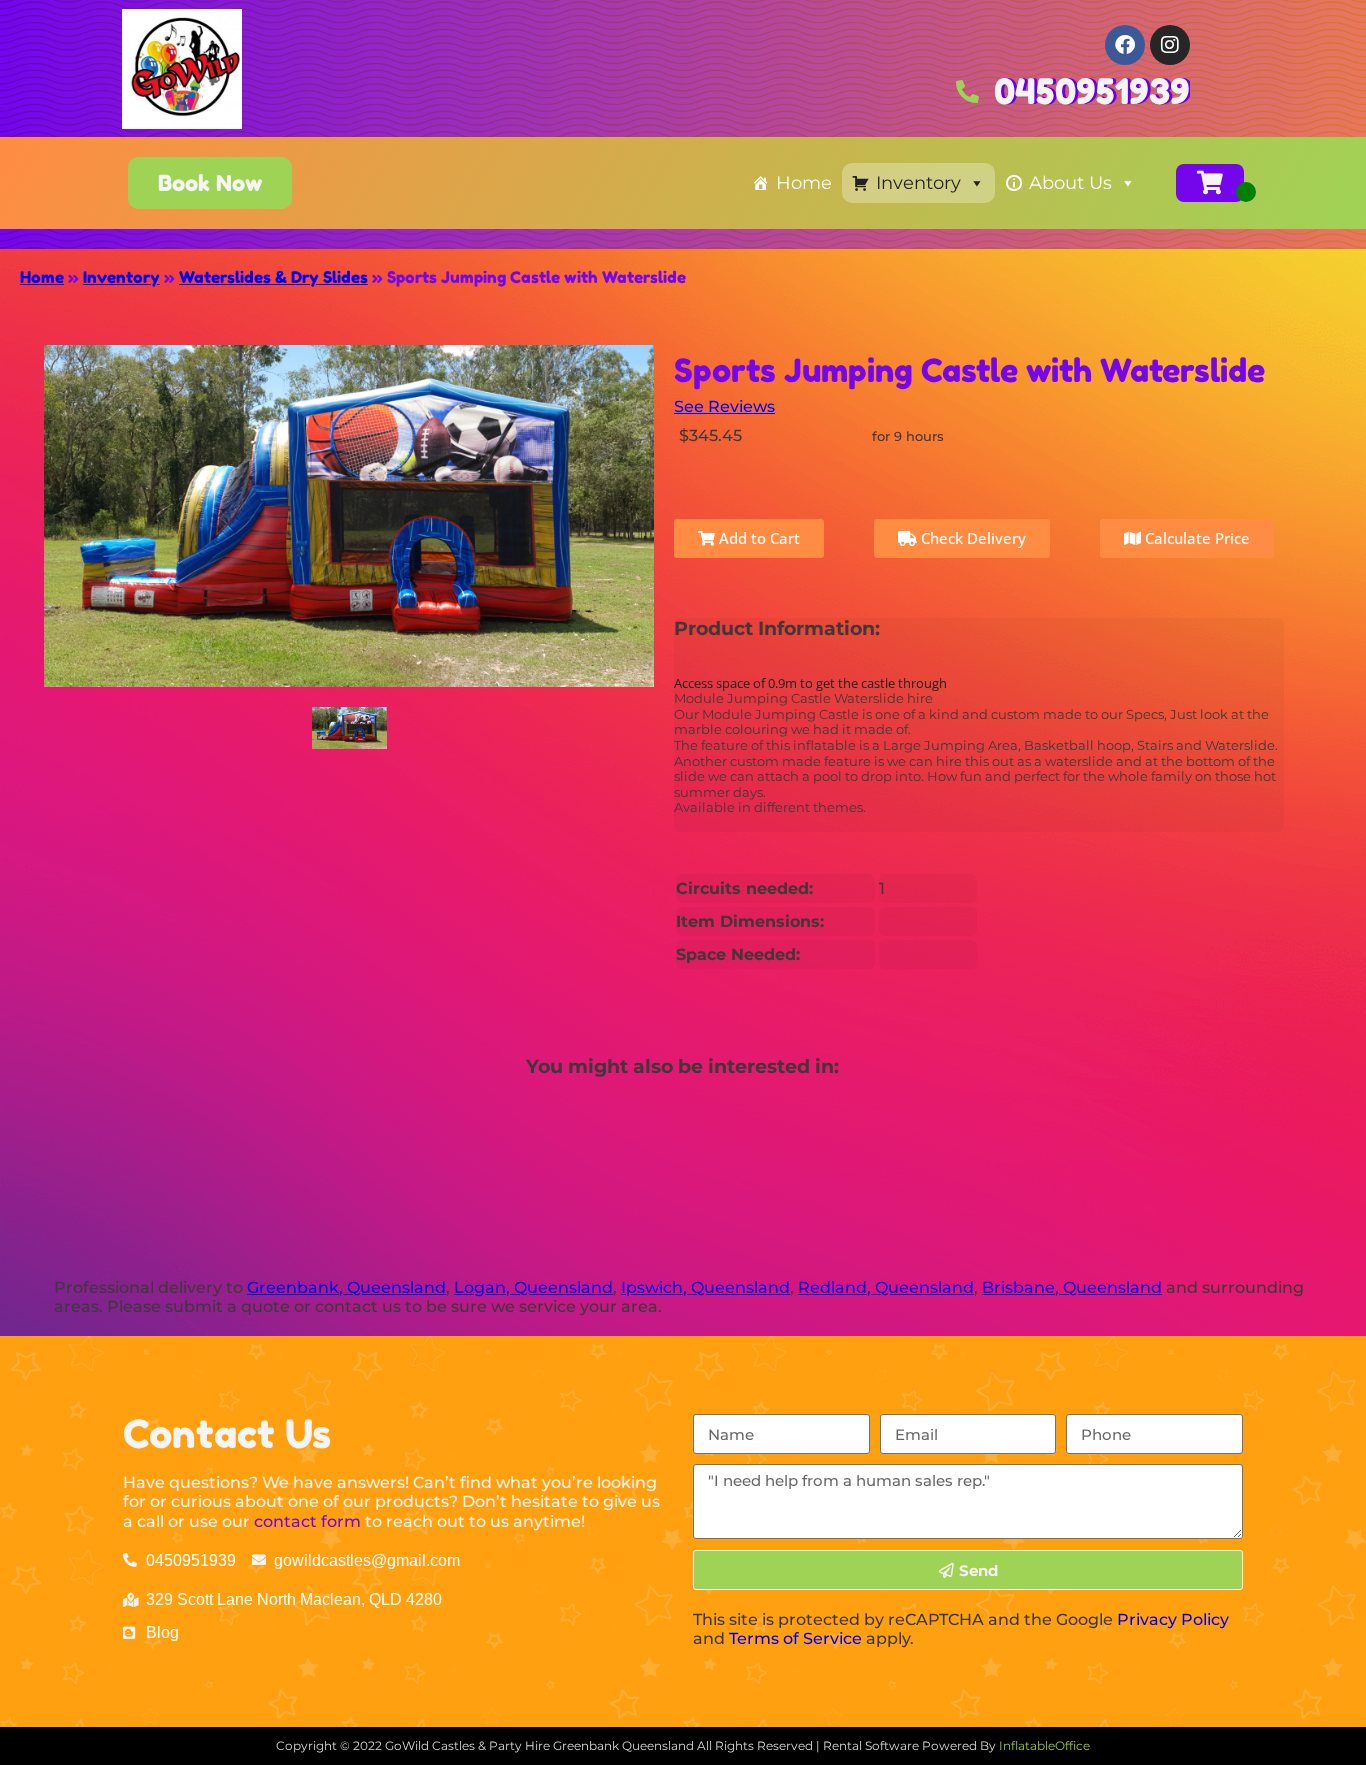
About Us (1070, 183)
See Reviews (724, 406)
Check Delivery (971, 538)
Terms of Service (795, 1638)
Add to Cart (757, 538)
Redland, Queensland (886, 1287)
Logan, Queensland (533, 1287)
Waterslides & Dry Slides (273, 277)
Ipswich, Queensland (705, 1287)
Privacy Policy (1173, 1619)
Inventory (918, 183)
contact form (307, 1521)
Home (804, 183)
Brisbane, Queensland (1072, 1287)
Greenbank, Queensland (346, 1287)
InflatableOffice (1044, 1745)
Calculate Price (1195, 538)
